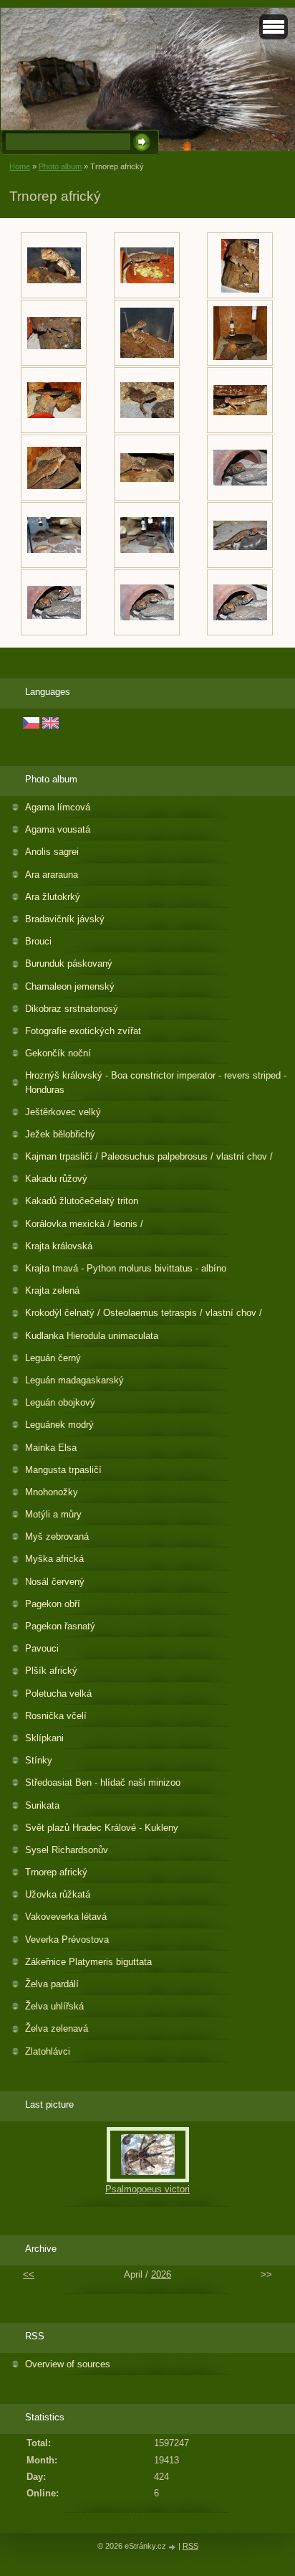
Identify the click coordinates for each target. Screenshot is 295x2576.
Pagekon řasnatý (60, 1626)
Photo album (60, 166)
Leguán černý (53, 1358)
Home (20, 166)
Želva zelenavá (57, 2028)
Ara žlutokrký (53, 897)
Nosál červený (55, 1582)
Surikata (42, 1805)
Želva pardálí (52, 1984)
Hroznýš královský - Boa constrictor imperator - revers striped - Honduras (156, 1082)
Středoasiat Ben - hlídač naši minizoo (103, 1782)
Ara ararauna (52, 875)
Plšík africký (51, 1671)
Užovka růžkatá (58, 1894)
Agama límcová (58, 807)
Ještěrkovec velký (63, 1112)
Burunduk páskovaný (69, 963)
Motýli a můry (53, 1514)
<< (29, 2274)
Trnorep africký (56, 1872)
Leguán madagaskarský (74, 1380)
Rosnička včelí (56, 1716)
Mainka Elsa (51, 1448)
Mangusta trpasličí (63, 1470)
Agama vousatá (58, 829)
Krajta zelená (52, 1291)
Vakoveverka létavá (66, 1917)
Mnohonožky (52, 1492)
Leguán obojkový (60, 1402)
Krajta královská (59, 1246)
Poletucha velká (58, 1694)
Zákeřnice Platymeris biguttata (88, 1962)
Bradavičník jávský (65, 919)
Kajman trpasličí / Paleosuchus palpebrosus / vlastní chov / (149, 1156)
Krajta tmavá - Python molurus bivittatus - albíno (126, 1268)
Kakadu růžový (56, 1179)
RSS (190, 2546)
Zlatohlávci (48, 2051)
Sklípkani (44, 1738)
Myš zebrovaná (57, 1536)
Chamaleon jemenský (70, 986)
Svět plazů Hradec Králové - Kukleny (102, 1828)
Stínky (39, 1760)
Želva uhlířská (54, 2006)
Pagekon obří (53, 1604)
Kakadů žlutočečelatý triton (82, 1201)
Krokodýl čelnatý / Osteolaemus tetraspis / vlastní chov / (144, 1313)
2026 (161, 2274)
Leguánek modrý (59, 1425)
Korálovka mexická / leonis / (84, 1224)
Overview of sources (68, 2364)
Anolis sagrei (52, 852)
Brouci (38, 941)
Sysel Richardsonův (67, 1850)
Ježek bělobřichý (60, 1134)
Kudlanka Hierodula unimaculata (92, 1336)
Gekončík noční (58, 1053)
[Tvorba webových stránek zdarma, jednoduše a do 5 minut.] (173, 2547)
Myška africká (54, 1559)
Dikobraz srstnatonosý (72, 1009)
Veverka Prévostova (67, 1940)
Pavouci (42, 1648)
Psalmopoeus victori (147, 2189)
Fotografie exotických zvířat (83, 1031)
